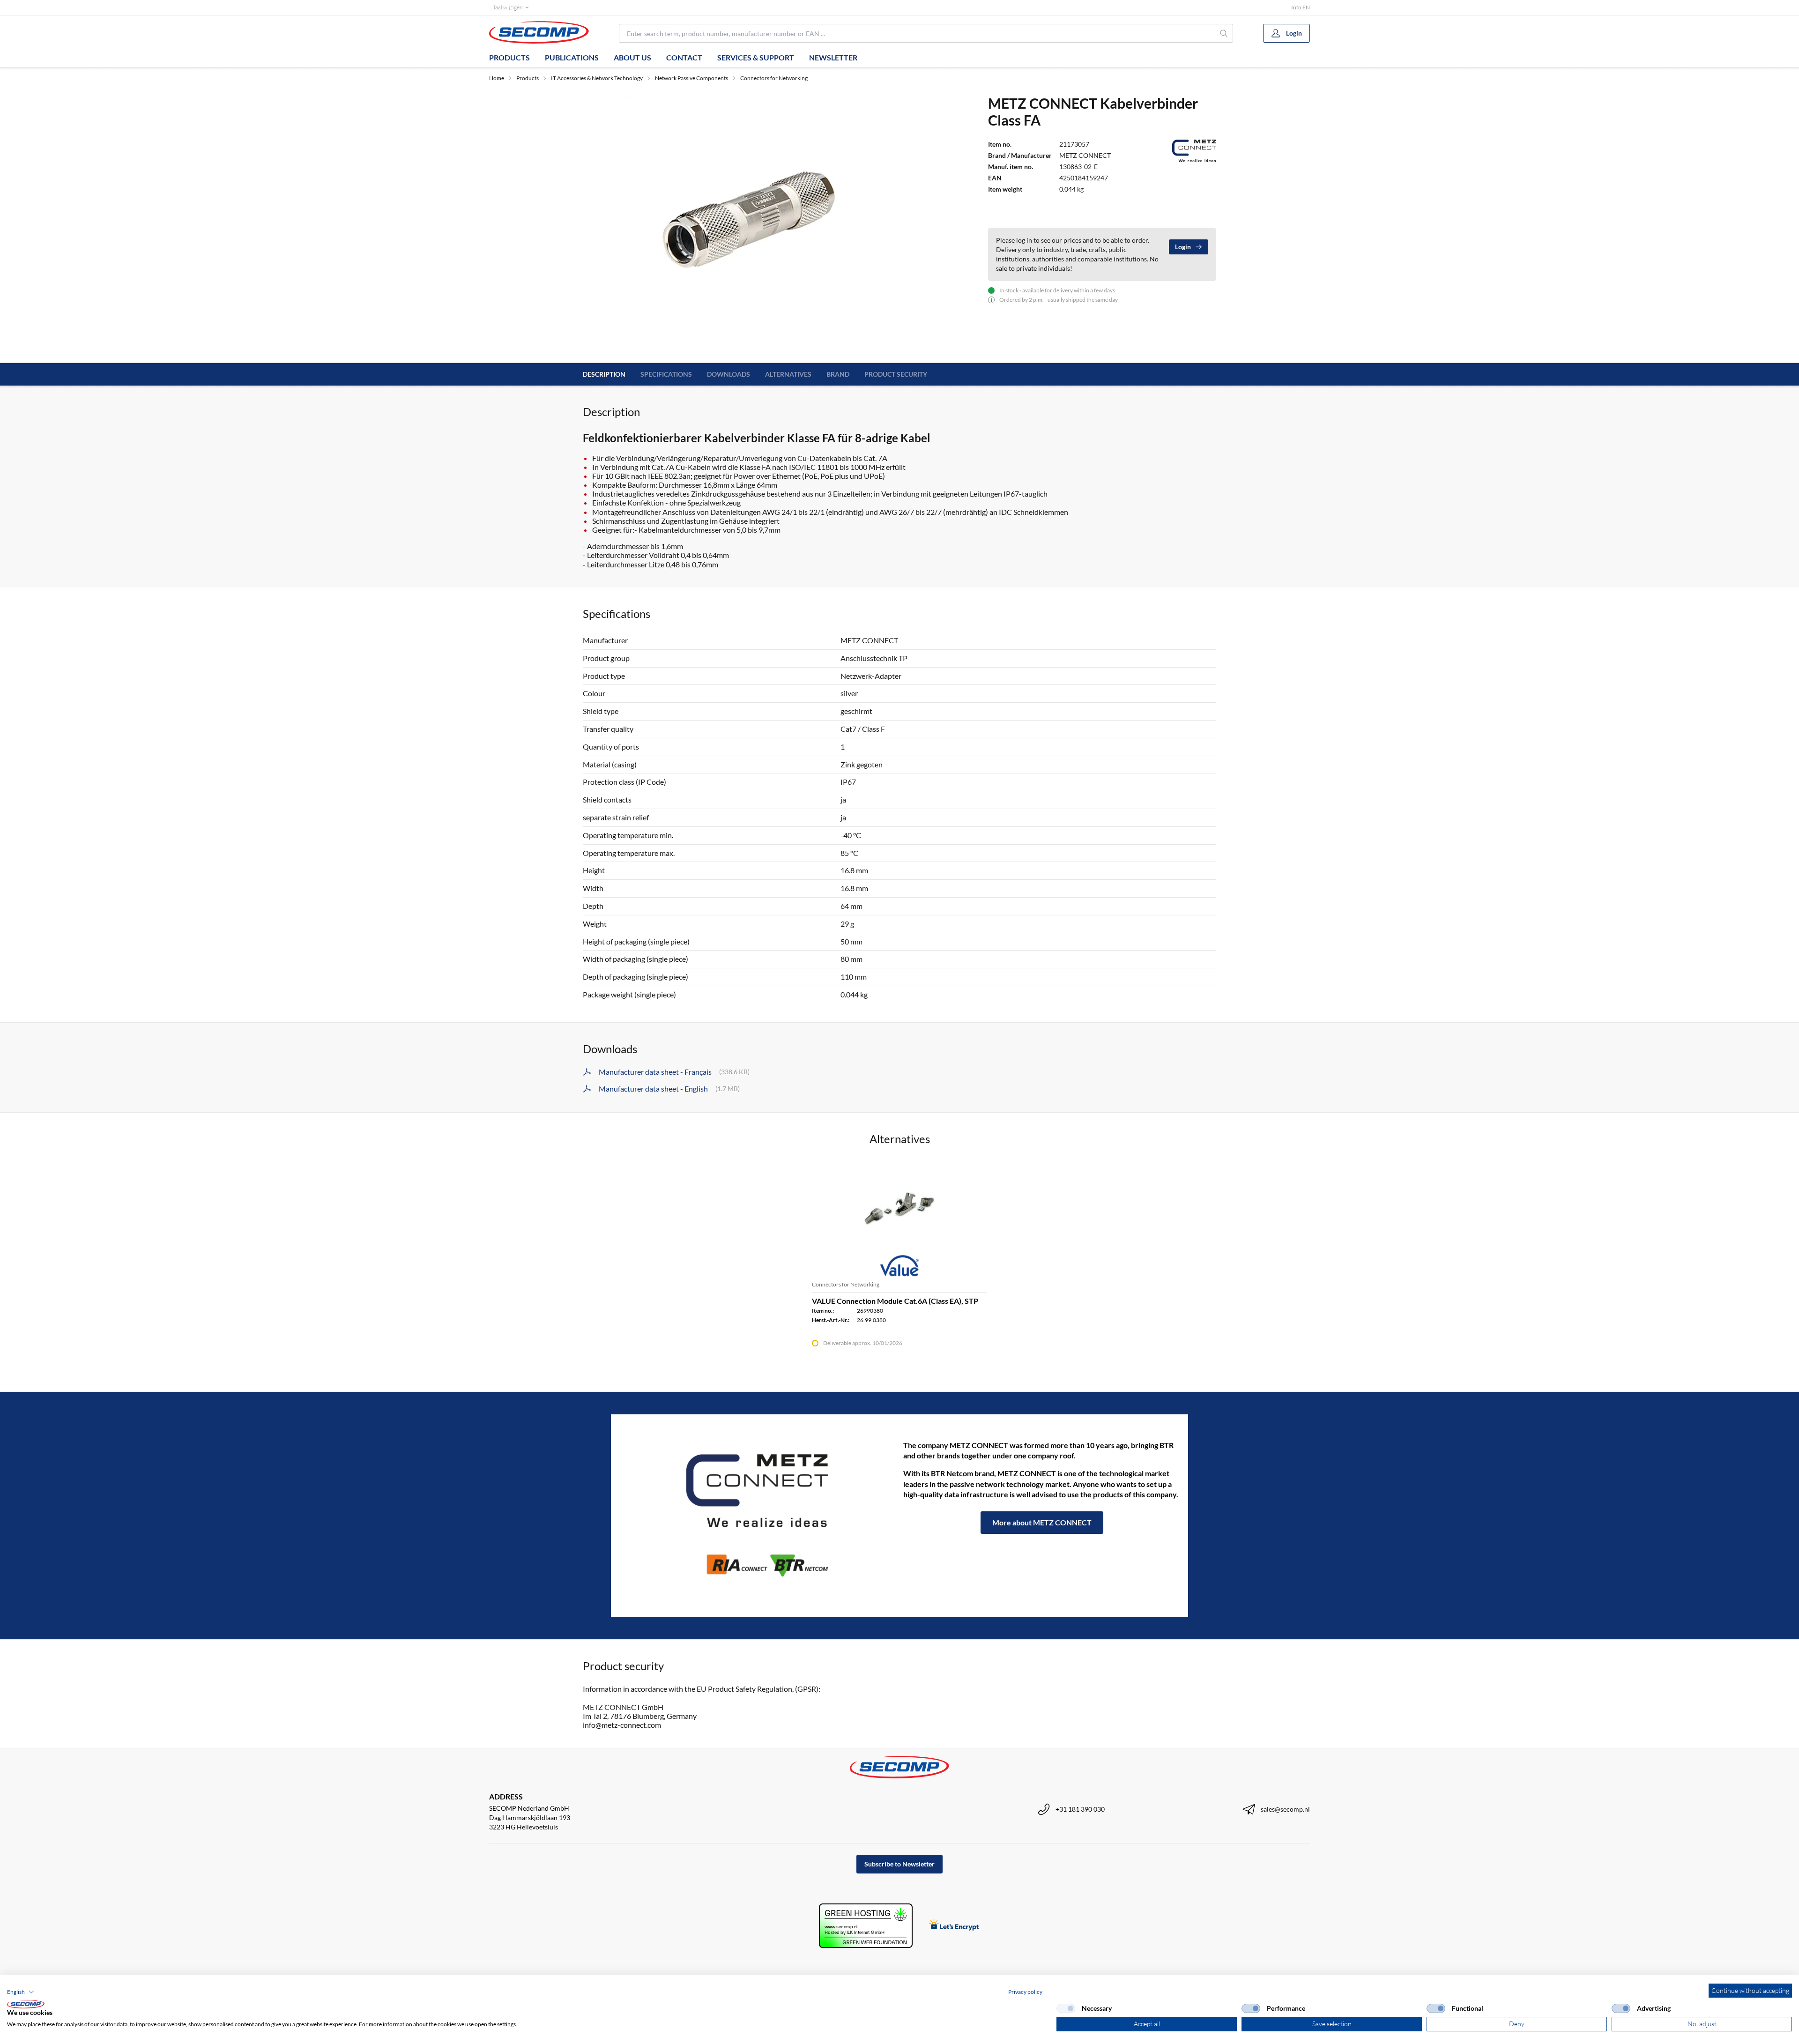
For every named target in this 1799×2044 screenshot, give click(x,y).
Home (497, 78)
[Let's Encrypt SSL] (954, 1926)
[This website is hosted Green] (866, 1926)
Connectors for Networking (774, 78)
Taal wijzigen (508, 7)
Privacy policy (1025, 1992)
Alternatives (788, 374)
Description (604, 374)
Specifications (666, 374)
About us (632, 57)
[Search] (1224, 33)
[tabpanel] (754, 223)
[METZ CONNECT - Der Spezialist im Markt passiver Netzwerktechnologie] (757, 1516)
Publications (572, 57)
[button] (21, 1992)
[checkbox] (1066, 2008)
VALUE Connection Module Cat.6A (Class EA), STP (895, 1301)
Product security (896, 374)
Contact (684, 57)
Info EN (1301, 7)
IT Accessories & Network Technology (597, 78)
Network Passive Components (691, 78)
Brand (838, 374)
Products (509, 57)
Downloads (729, 374)
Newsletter (833, 57)
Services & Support (756, 57)
